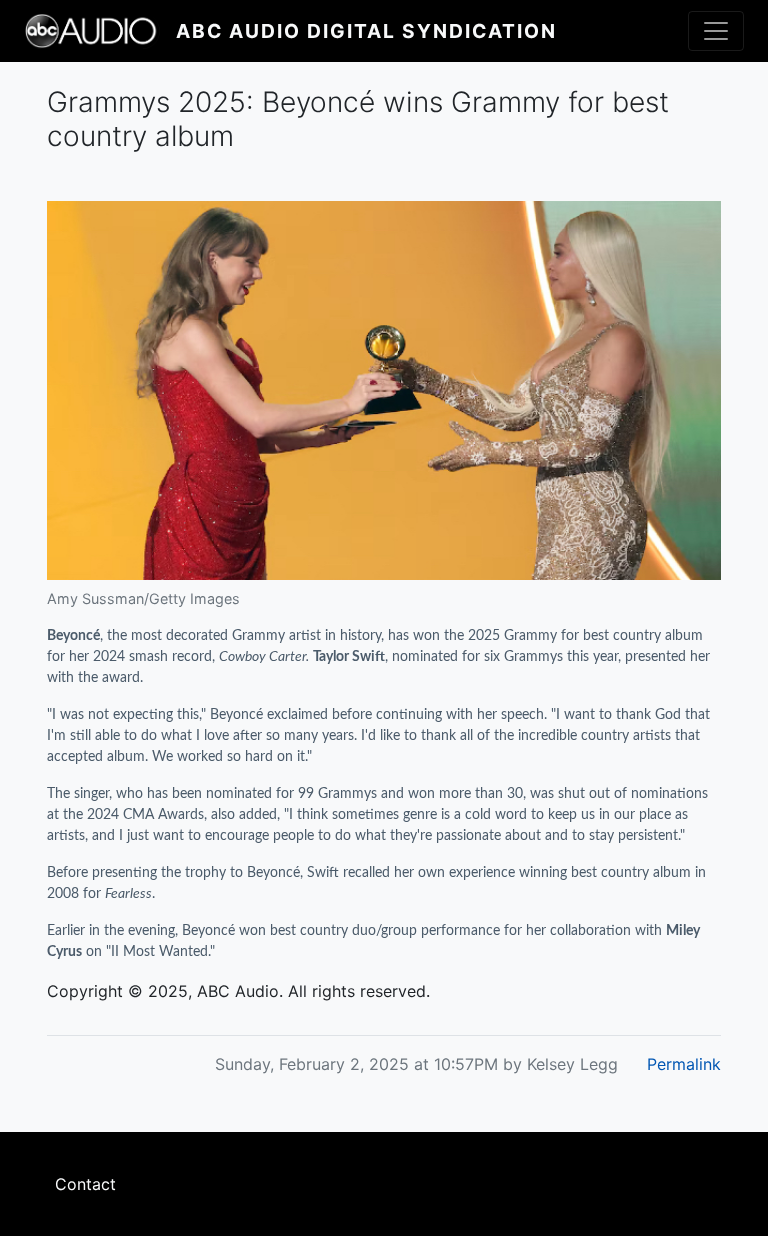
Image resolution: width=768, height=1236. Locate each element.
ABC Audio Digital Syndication (366, 31)
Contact (85, 1184)
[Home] (100, 31)
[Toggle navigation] (716, 31)
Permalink (684, 1064)
